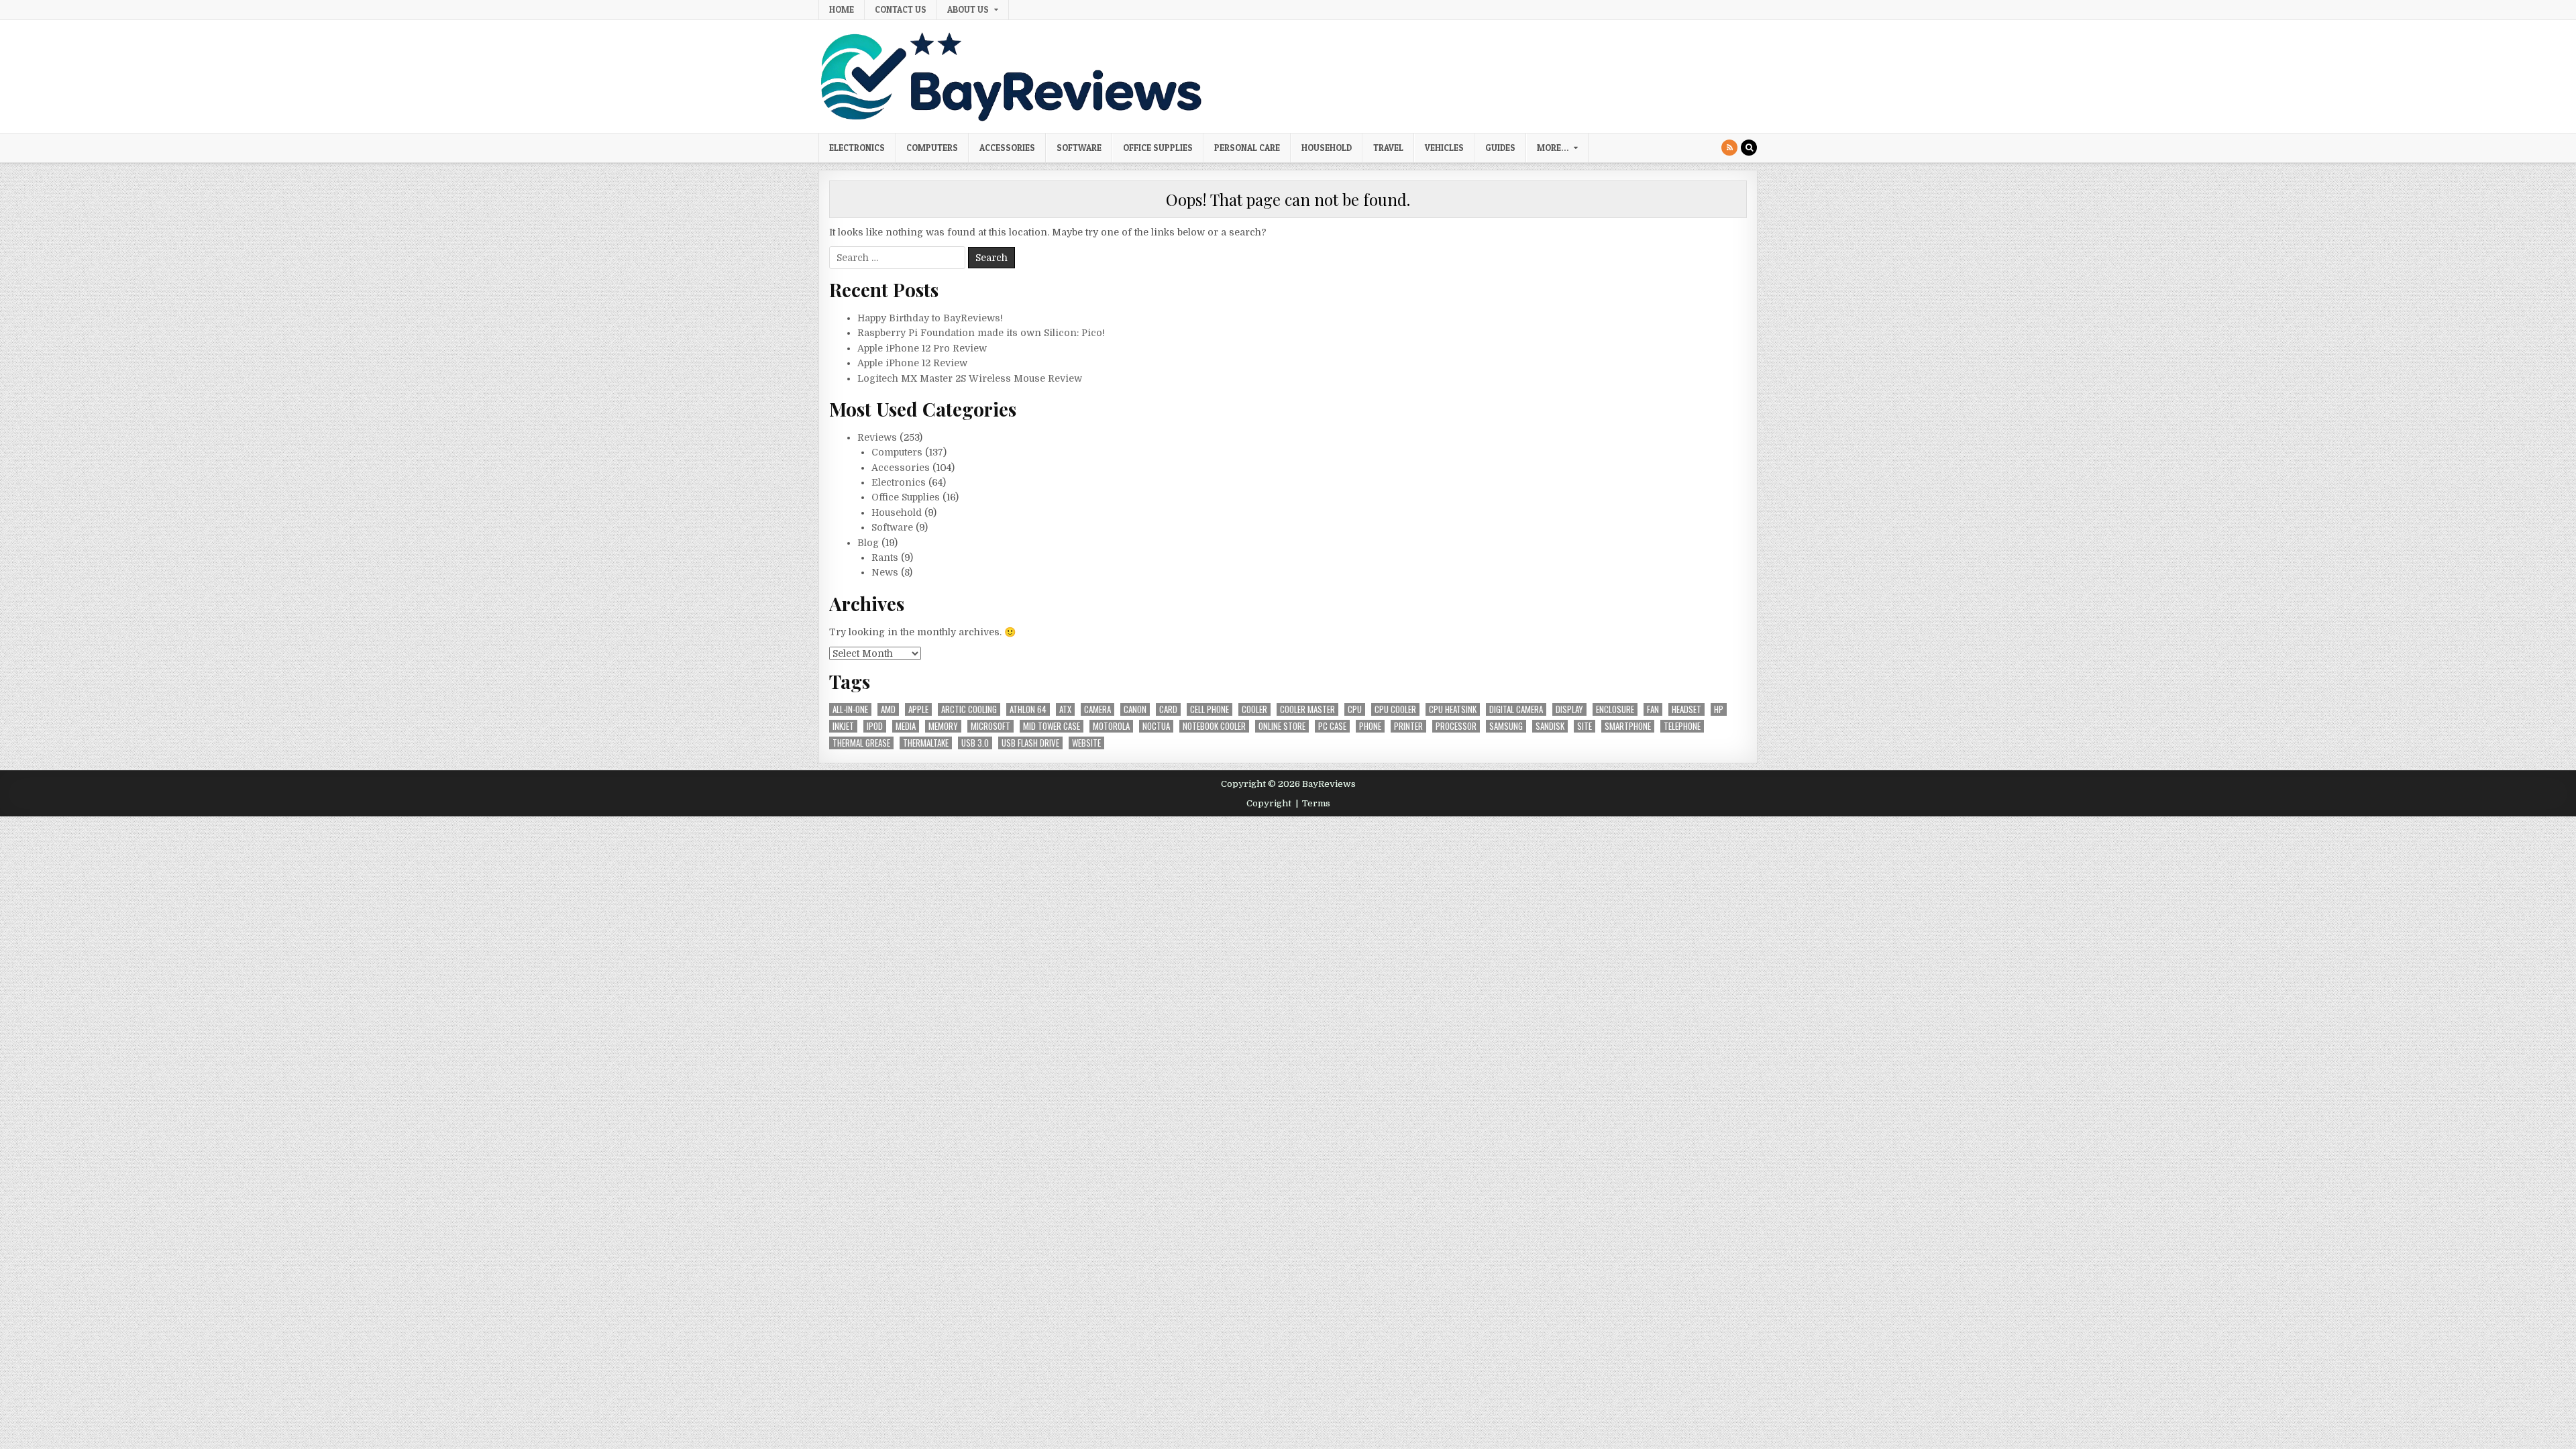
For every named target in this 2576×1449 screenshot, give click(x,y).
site (1585, 726)
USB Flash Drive (1030, 743)
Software (1079, 148)
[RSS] (1729, 148)
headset (1686, 709)
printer (1408, 726)
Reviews (877, 437)
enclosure (1615, 709)
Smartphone (1628, 726)
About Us (968, 9)
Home (842, 9)
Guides (1500, 148)
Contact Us (901, 9)
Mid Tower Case (1052, 726)
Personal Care (1247, 148)
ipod (875, 726)
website (1086, 743)
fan (1653, 709)
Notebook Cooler (1214, 726)
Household (1327, 148)
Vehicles (1444, 148)
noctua (1156, 726)
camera (1097, 709)
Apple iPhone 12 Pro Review (922, 348)
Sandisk (1550, 726)
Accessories (1007, 148)
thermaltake (926, 743)
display (1569, 709)
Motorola (1111, 726)
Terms (1316, 803)
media (906, 726)
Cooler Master (1307, 709)
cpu (1355, 709)
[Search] (1749, 148)
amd (888, 709)
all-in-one (850, 709)
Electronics (857, 148)
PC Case (1332, 726)
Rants (885, 557)
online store (1282, 726)
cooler (1254, 709)
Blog (868, 543)
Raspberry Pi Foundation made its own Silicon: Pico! (981, 333)
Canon (1135, 709)
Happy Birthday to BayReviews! (930, 318)
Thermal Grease (861, 743)
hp (1719, 709)
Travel (1388, 148)
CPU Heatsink (1453, 709)
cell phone (1210, 709)
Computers (932, 148)
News (885, 572)
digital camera (1516, 709)
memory (943, 726)
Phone (1370, 726)
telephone (1682, 726)
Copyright (1269, 803)
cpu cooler (1395, 709)
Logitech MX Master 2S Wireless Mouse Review (970, 378)
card (1168, 709)
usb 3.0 (975, 743)
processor (1456, 726)
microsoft (990, 726)
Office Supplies (1158, 148)
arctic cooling (969, 709)
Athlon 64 (1028, 709)
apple (918, 709)
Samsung (1506, 726)
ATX (1065, 709)
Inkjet (843, 726)
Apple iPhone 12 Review (912, 363)
